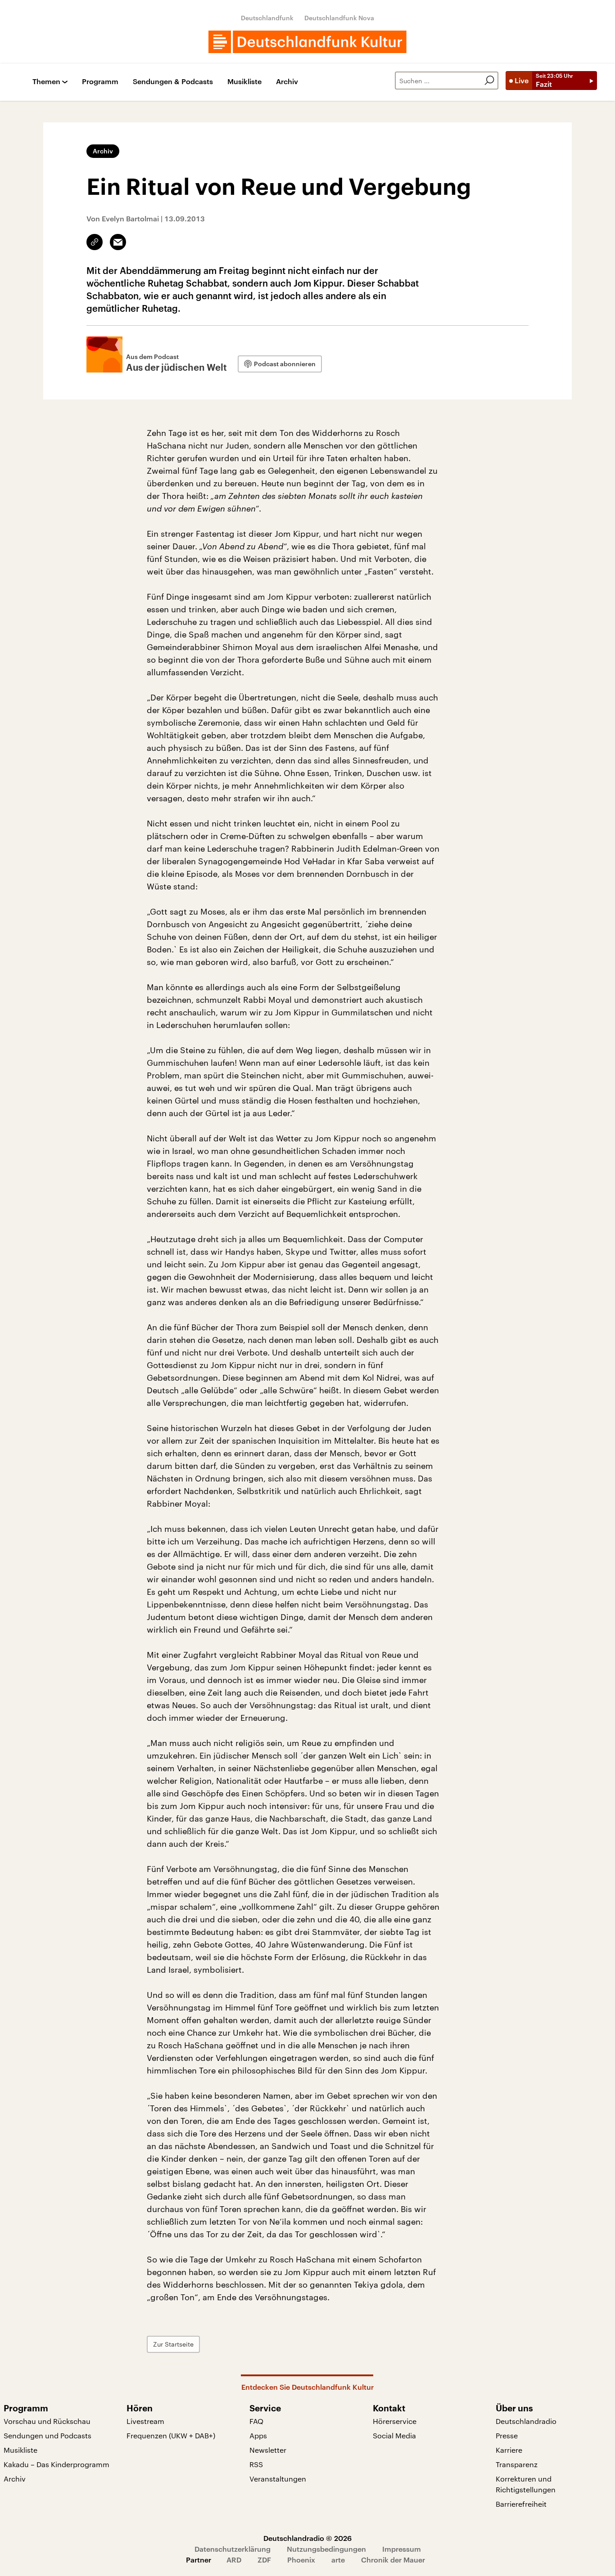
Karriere (509, 2450)
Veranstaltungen (278, 2479)
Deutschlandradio (526, 2421)
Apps (258, 2435)
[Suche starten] (489, 81)
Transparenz (517, 2464)
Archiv (287, 82)
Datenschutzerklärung (233, 2549)
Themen (46, 82)
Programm (100, 82)
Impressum (402, 2549)
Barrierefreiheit (521, 2504)
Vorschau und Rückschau (47, 2421)
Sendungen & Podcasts (173, 82)
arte (338, 2560)
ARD (234, 2560)
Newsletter (268, 2450)
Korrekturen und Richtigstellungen (526, 2484)
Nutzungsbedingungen (326, 2549)
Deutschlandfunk (267, 18)
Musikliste (244, 82)
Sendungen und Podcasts (47, 2435)
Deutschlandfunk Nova (339, 18)
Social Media (394, 2435)
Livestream (145, 2421)
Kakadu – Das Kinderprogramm (57, 2464)
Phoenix (301, 2560)
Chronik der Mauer (393, 2560)
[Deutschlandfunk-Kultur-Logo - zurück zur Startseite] (307, 42)
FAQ (256, 2421)
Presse (507, 2435)
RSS (256, 2464)
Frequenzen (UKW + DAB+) (171, 2435)
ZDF (264, 2560)
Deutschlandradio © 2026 (307, 2538)
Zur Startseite (173, 2344)
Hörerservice (395, 2421)
